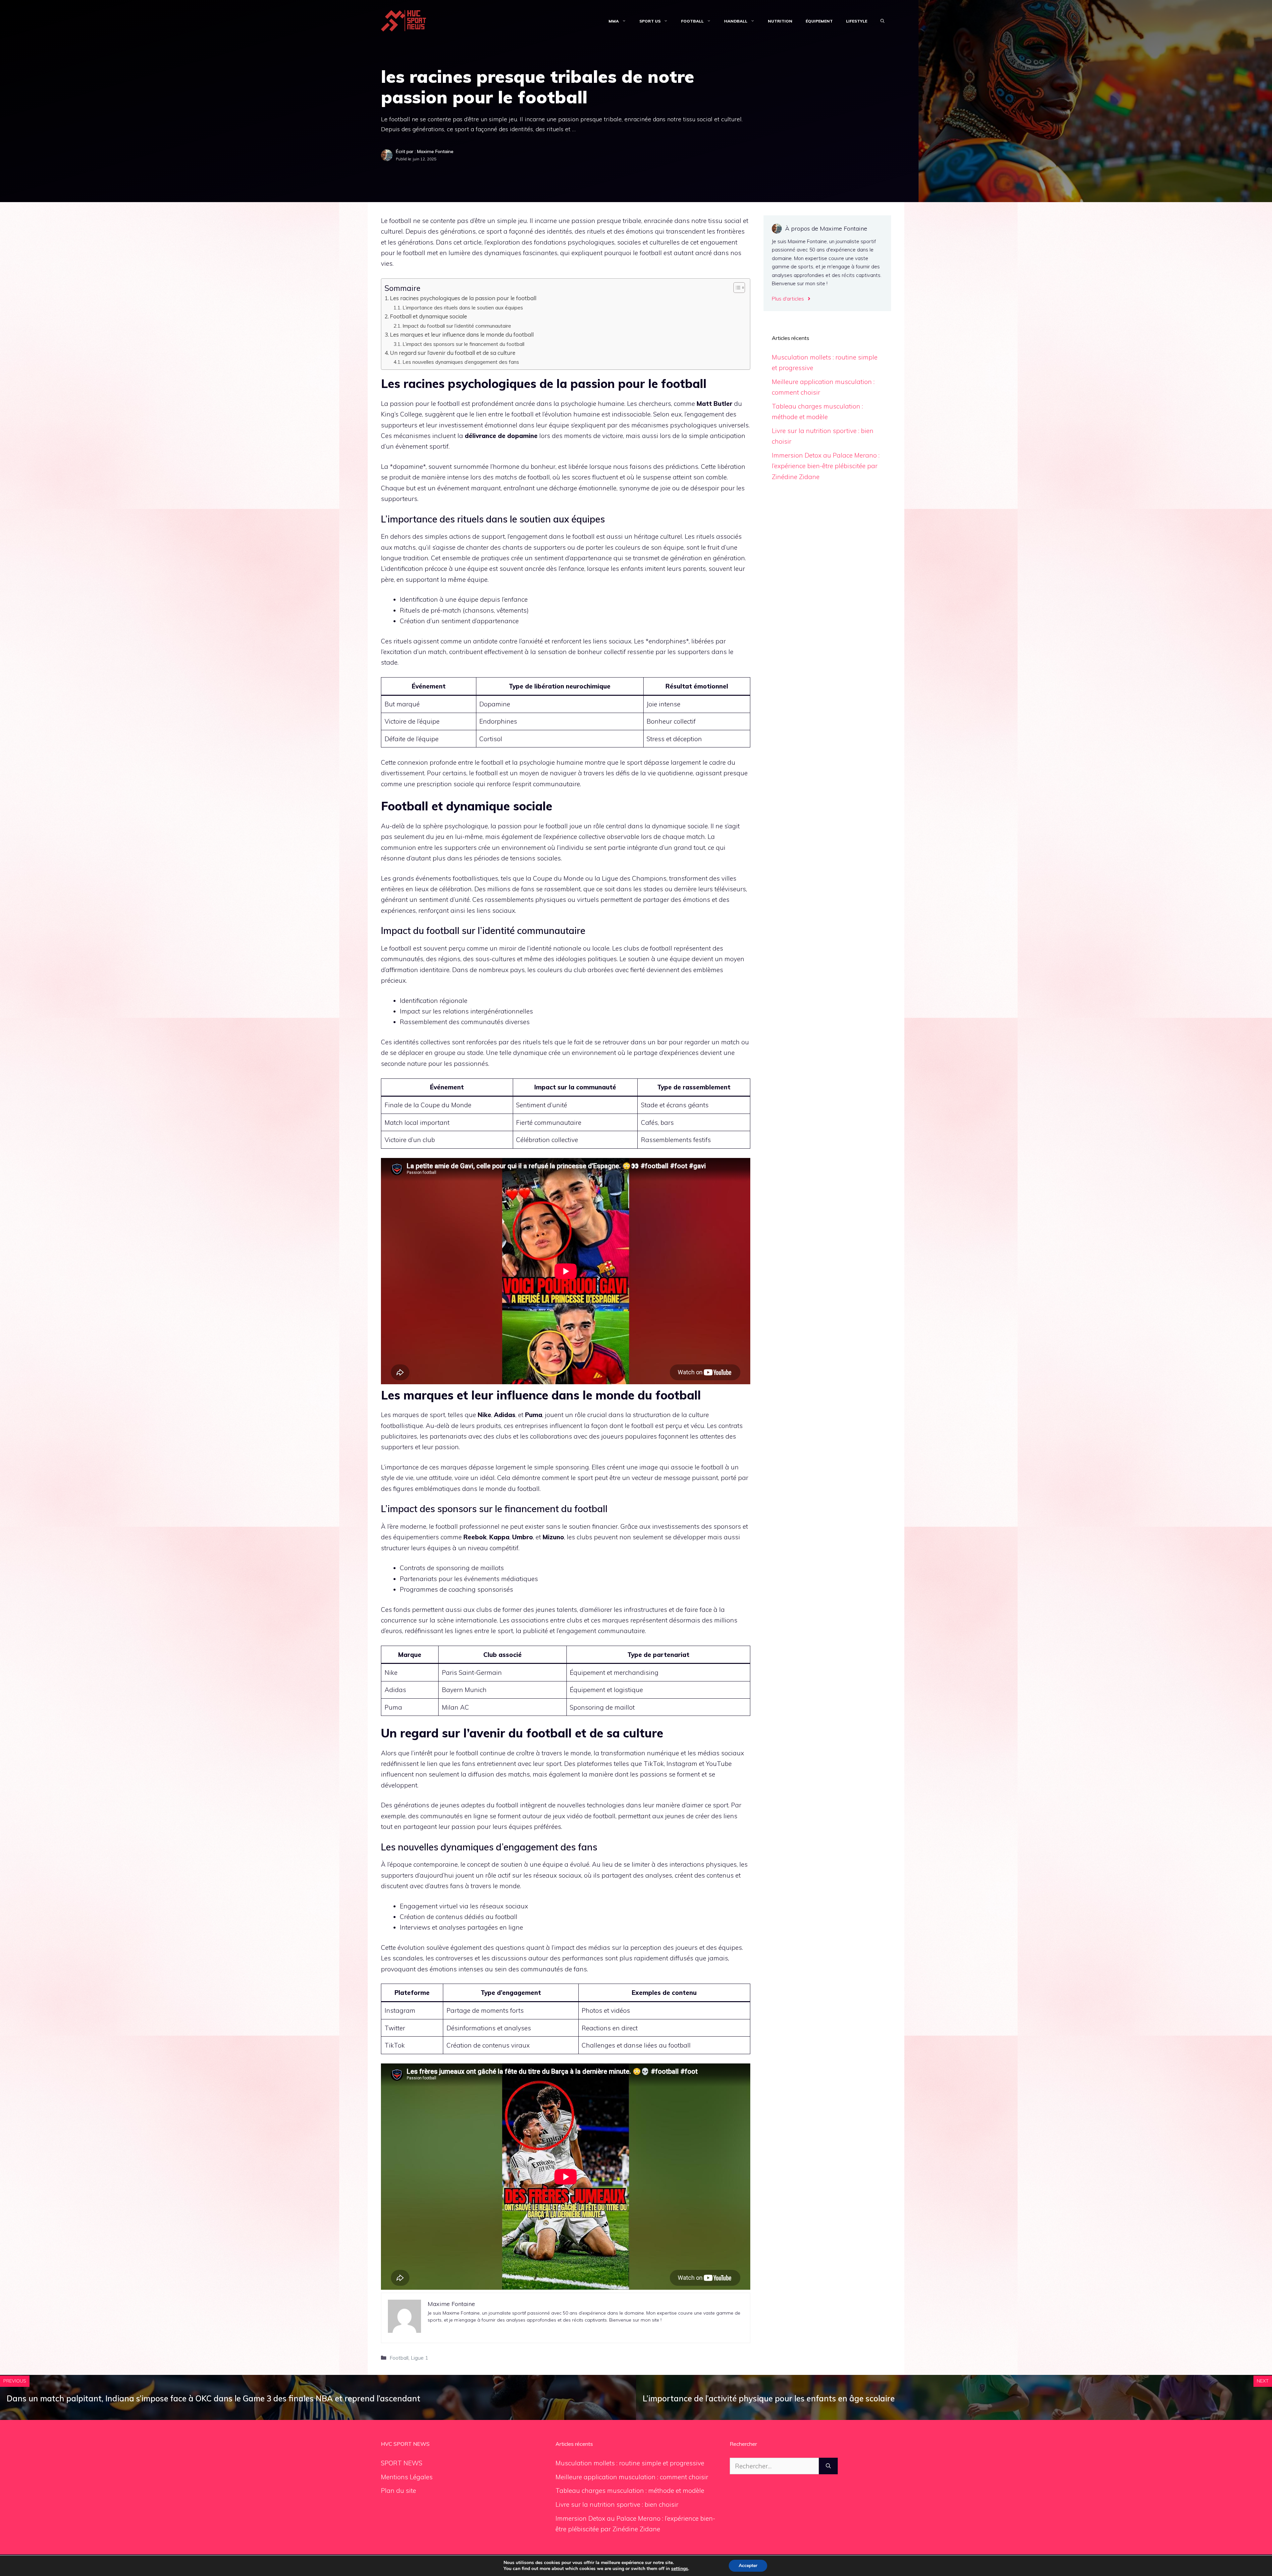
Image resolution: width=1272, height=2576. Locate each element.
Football (692, 21)
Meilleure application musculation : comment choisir (632, 2477)
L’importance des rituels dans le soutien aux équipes (463, 307)
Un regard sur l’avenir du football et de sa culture (453, 353)
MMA (614, 21)
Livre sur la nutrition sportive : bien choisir (617, 2504)
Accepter (748, 2566)
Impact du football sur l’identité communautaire (457, 326)
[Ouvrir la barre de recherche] (882, 21)
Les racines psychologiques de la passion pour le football (463, 298)
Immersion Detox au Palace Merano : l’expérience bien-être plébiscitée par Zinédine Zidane (826, 466)
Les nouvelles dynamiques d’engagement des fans (461, 362)
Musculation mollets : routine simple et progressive (630, 2463)
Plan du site (398, 2491)
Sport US (650, 21)
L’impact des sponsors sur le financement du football (463, 344)
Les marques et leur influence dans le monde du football (462, 334)
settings (680, 2569)
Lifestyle (857, 21)
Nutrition (780, 21)
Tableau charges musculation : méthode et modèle (630, 2491)
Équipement (819, 21)
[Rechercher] (828, 2466)
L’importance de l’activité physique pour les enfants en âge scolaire (769, 2398)
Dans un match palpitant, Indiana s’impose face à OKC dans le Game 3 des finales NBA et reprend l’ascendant (213, 2398)
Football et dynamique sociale (428, 316)
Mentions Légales (407, 2477)
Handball (736, 21)
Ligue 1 (420, 2358)
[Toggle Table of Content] (736, 288)
